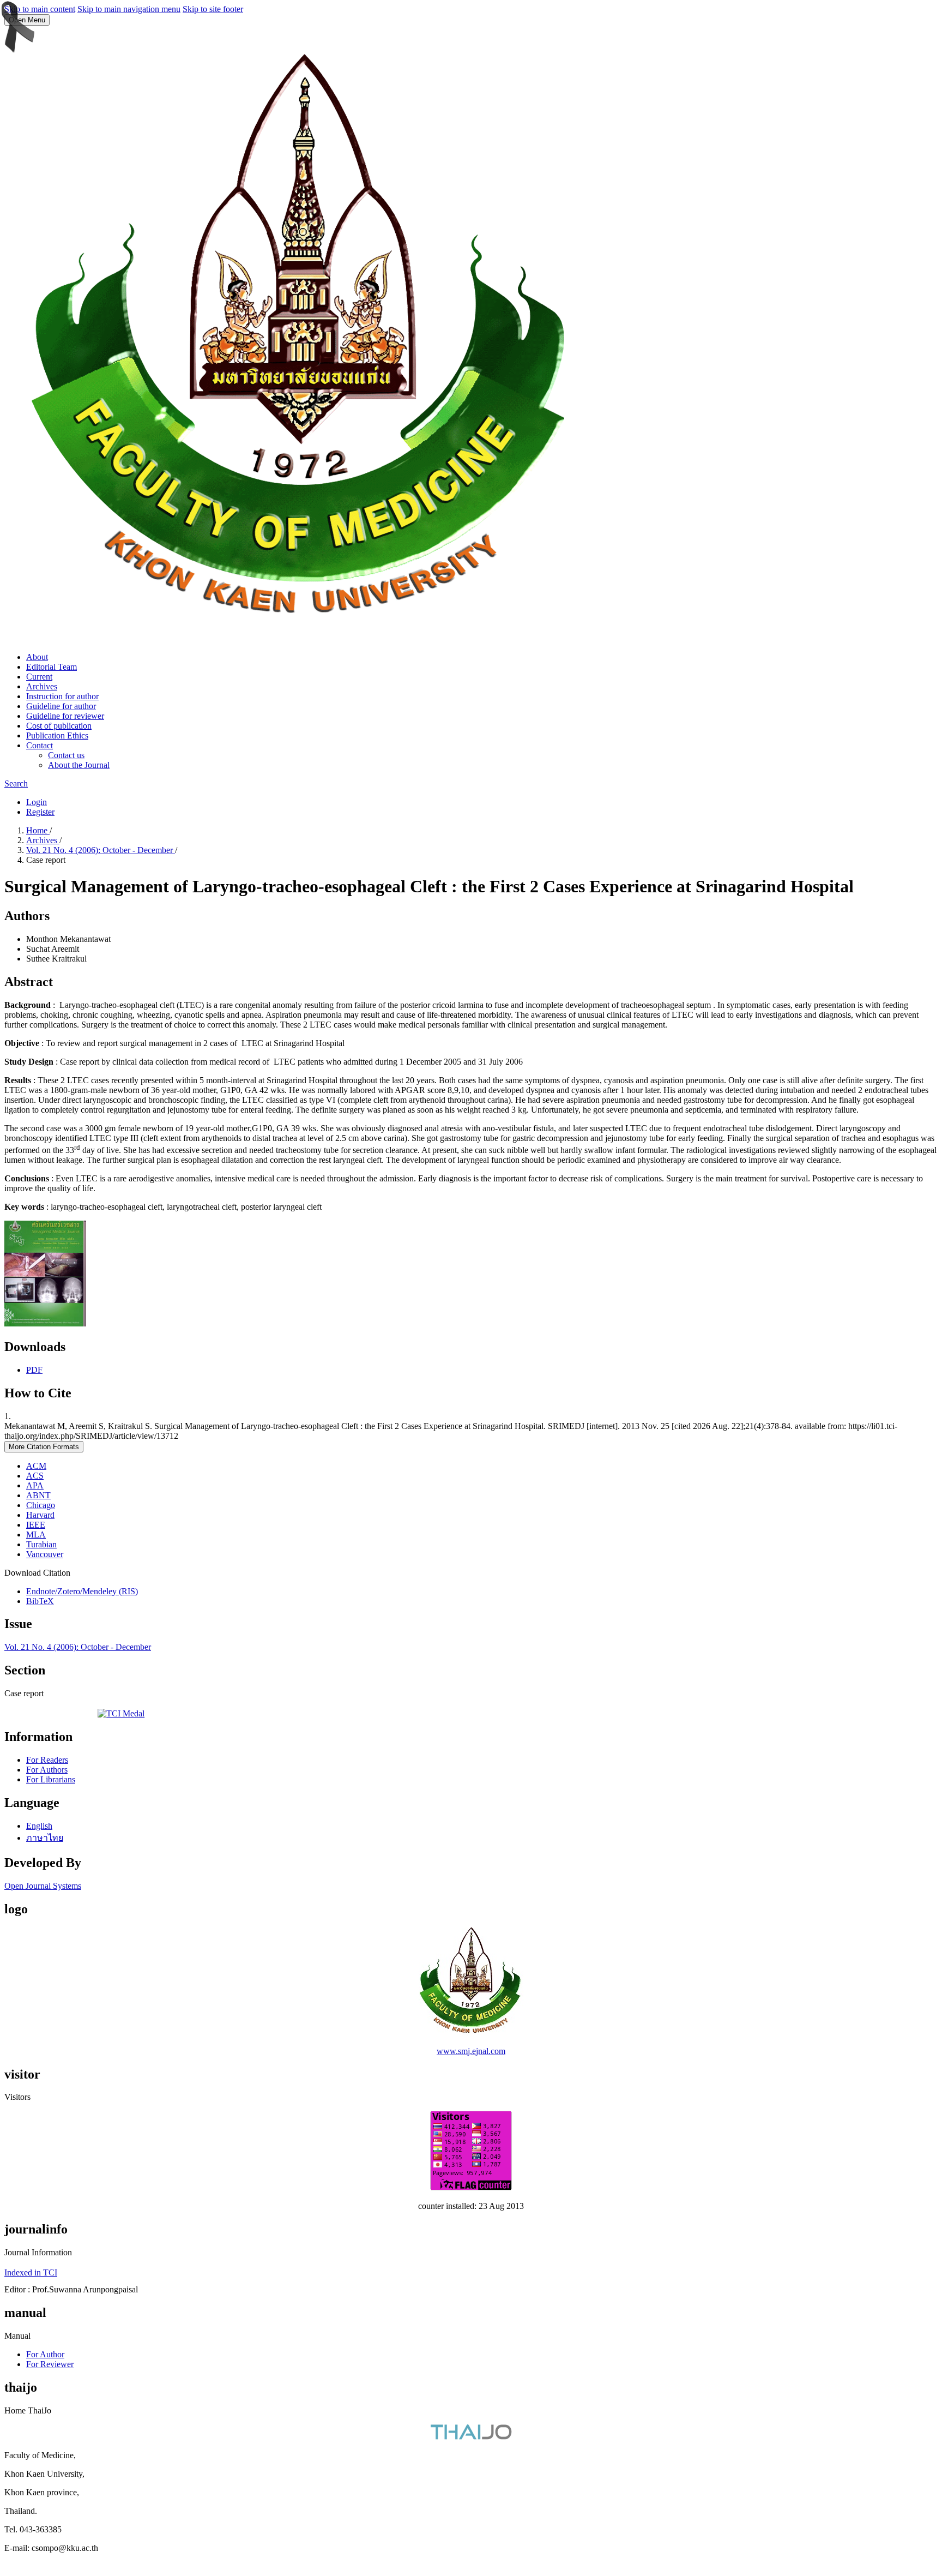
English (39, 1826)
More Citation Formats (44, 1447)
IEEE (36, 1525)
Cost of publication (59, 726)
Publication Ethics (57, 735)
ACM (36, 1466)
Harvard (40, 1515)
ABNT (38, 1495)
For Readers (47, 1760)
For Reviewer (50, 2364)
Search (16, 783)
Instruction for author (62, 696)
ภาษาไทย (45, 1838)
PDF (34, 1370)
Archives (42, 686)
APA (35, 1485)
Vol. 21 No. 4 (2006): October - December (101, 850)
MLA (36, 1535)
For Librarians (51, 1779)
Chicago (41, 1505)
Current (39, 677)
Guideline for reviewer (65, 716)
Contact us (66, 755)
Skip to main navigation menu (129, 9)
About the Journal (79, 765)
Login (37, 802)
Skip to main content (40, 9)
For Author (45, 2354)
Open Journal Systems (43, 1886)
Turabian (41, 1544)
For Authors (47, 1770)
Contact (40, 745)
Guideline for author (61, 706)
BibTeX (40, 1601)
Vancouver (45, 1554)
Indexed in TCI (31, 2272)
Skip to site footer (213, 9)
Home (38, 830)
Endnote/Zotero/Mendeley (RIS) (82, 1591)
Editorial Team (52, 667)
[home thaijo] (471, 2437)
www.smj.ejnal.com (471, 2051)
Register (40, 812)
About (37, 657)
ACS (35, 1476)
